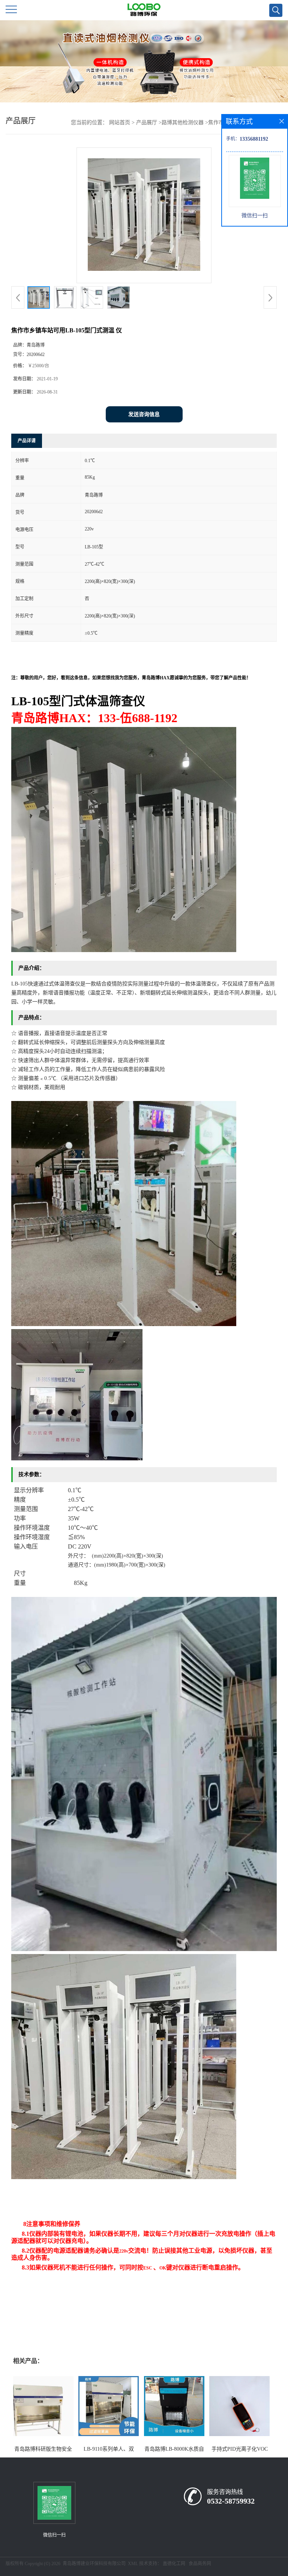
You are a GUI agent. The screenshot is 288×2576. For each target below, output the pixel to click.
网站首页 (120, 122)
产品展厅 (147, 122)
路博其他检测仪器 (183, 122)
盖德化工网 (174, 2564)
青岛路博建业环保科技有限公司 (94, 2564)
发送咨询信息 (144, 414)
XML (133, 2564)
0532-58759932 (231, 2501)
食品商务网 (200, 2564)
